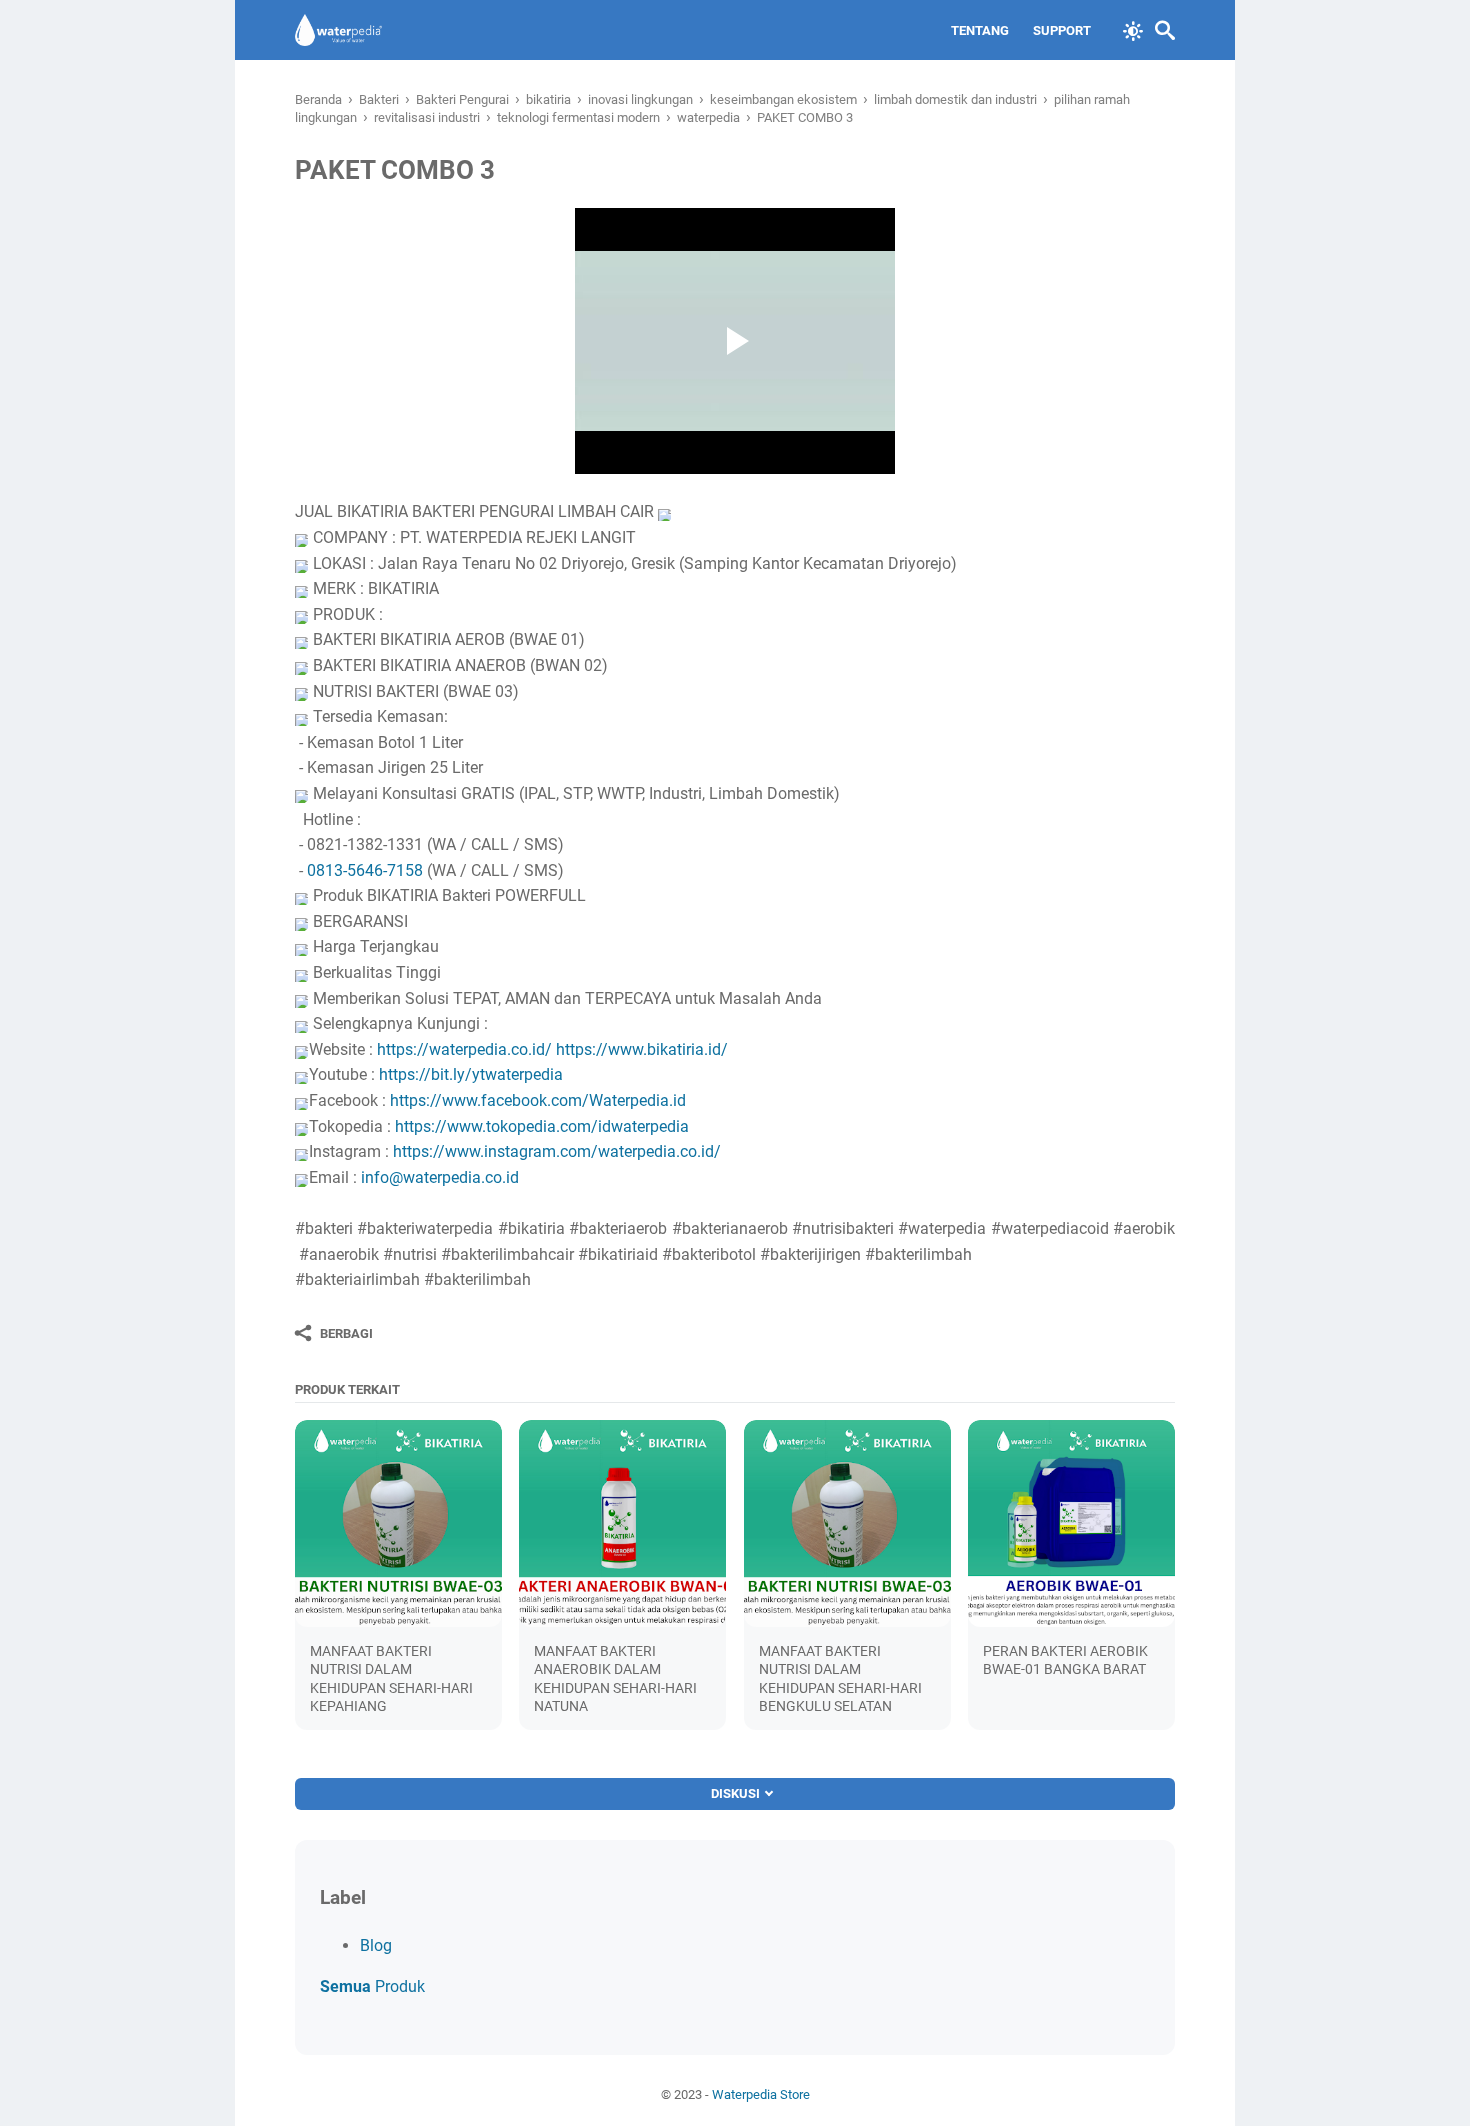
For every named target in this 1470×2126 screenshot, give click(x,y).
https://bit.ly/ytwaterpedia (471, 1074)
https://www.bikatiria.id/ (642, 1049)
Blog (376, 1945)
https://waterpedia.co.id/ (464, 1049)
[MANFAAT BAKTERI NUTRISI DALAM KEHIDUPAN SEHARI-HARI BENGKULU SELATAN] (847, 1523)
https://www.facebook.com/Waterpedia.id (538, 1100)
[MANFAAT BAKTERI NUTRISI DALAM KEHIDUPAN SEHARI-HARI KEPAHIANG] (398, 1523)
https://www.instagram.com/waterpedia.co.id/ (557, 1151)
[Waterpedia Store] (338, 30)
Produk (372, 1986)
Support (1062, 30)
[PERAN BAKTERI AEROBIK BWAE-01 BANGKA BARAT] (1071, 1523)
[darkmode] (1133, 29)
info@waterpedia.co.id (440, 1177)
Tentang (980, 30)
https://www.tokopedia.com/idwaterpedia (542, 1126)
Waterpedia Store (761, 2094)
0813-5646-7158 (365, 870)
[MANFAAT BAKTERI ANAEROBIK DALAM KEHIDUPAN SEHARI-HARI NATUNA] (622, 1523)
